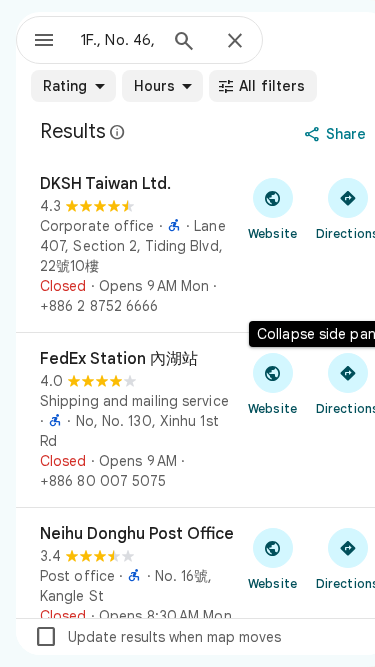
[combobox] (118, 40)
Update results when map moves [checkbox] (157, 637)
